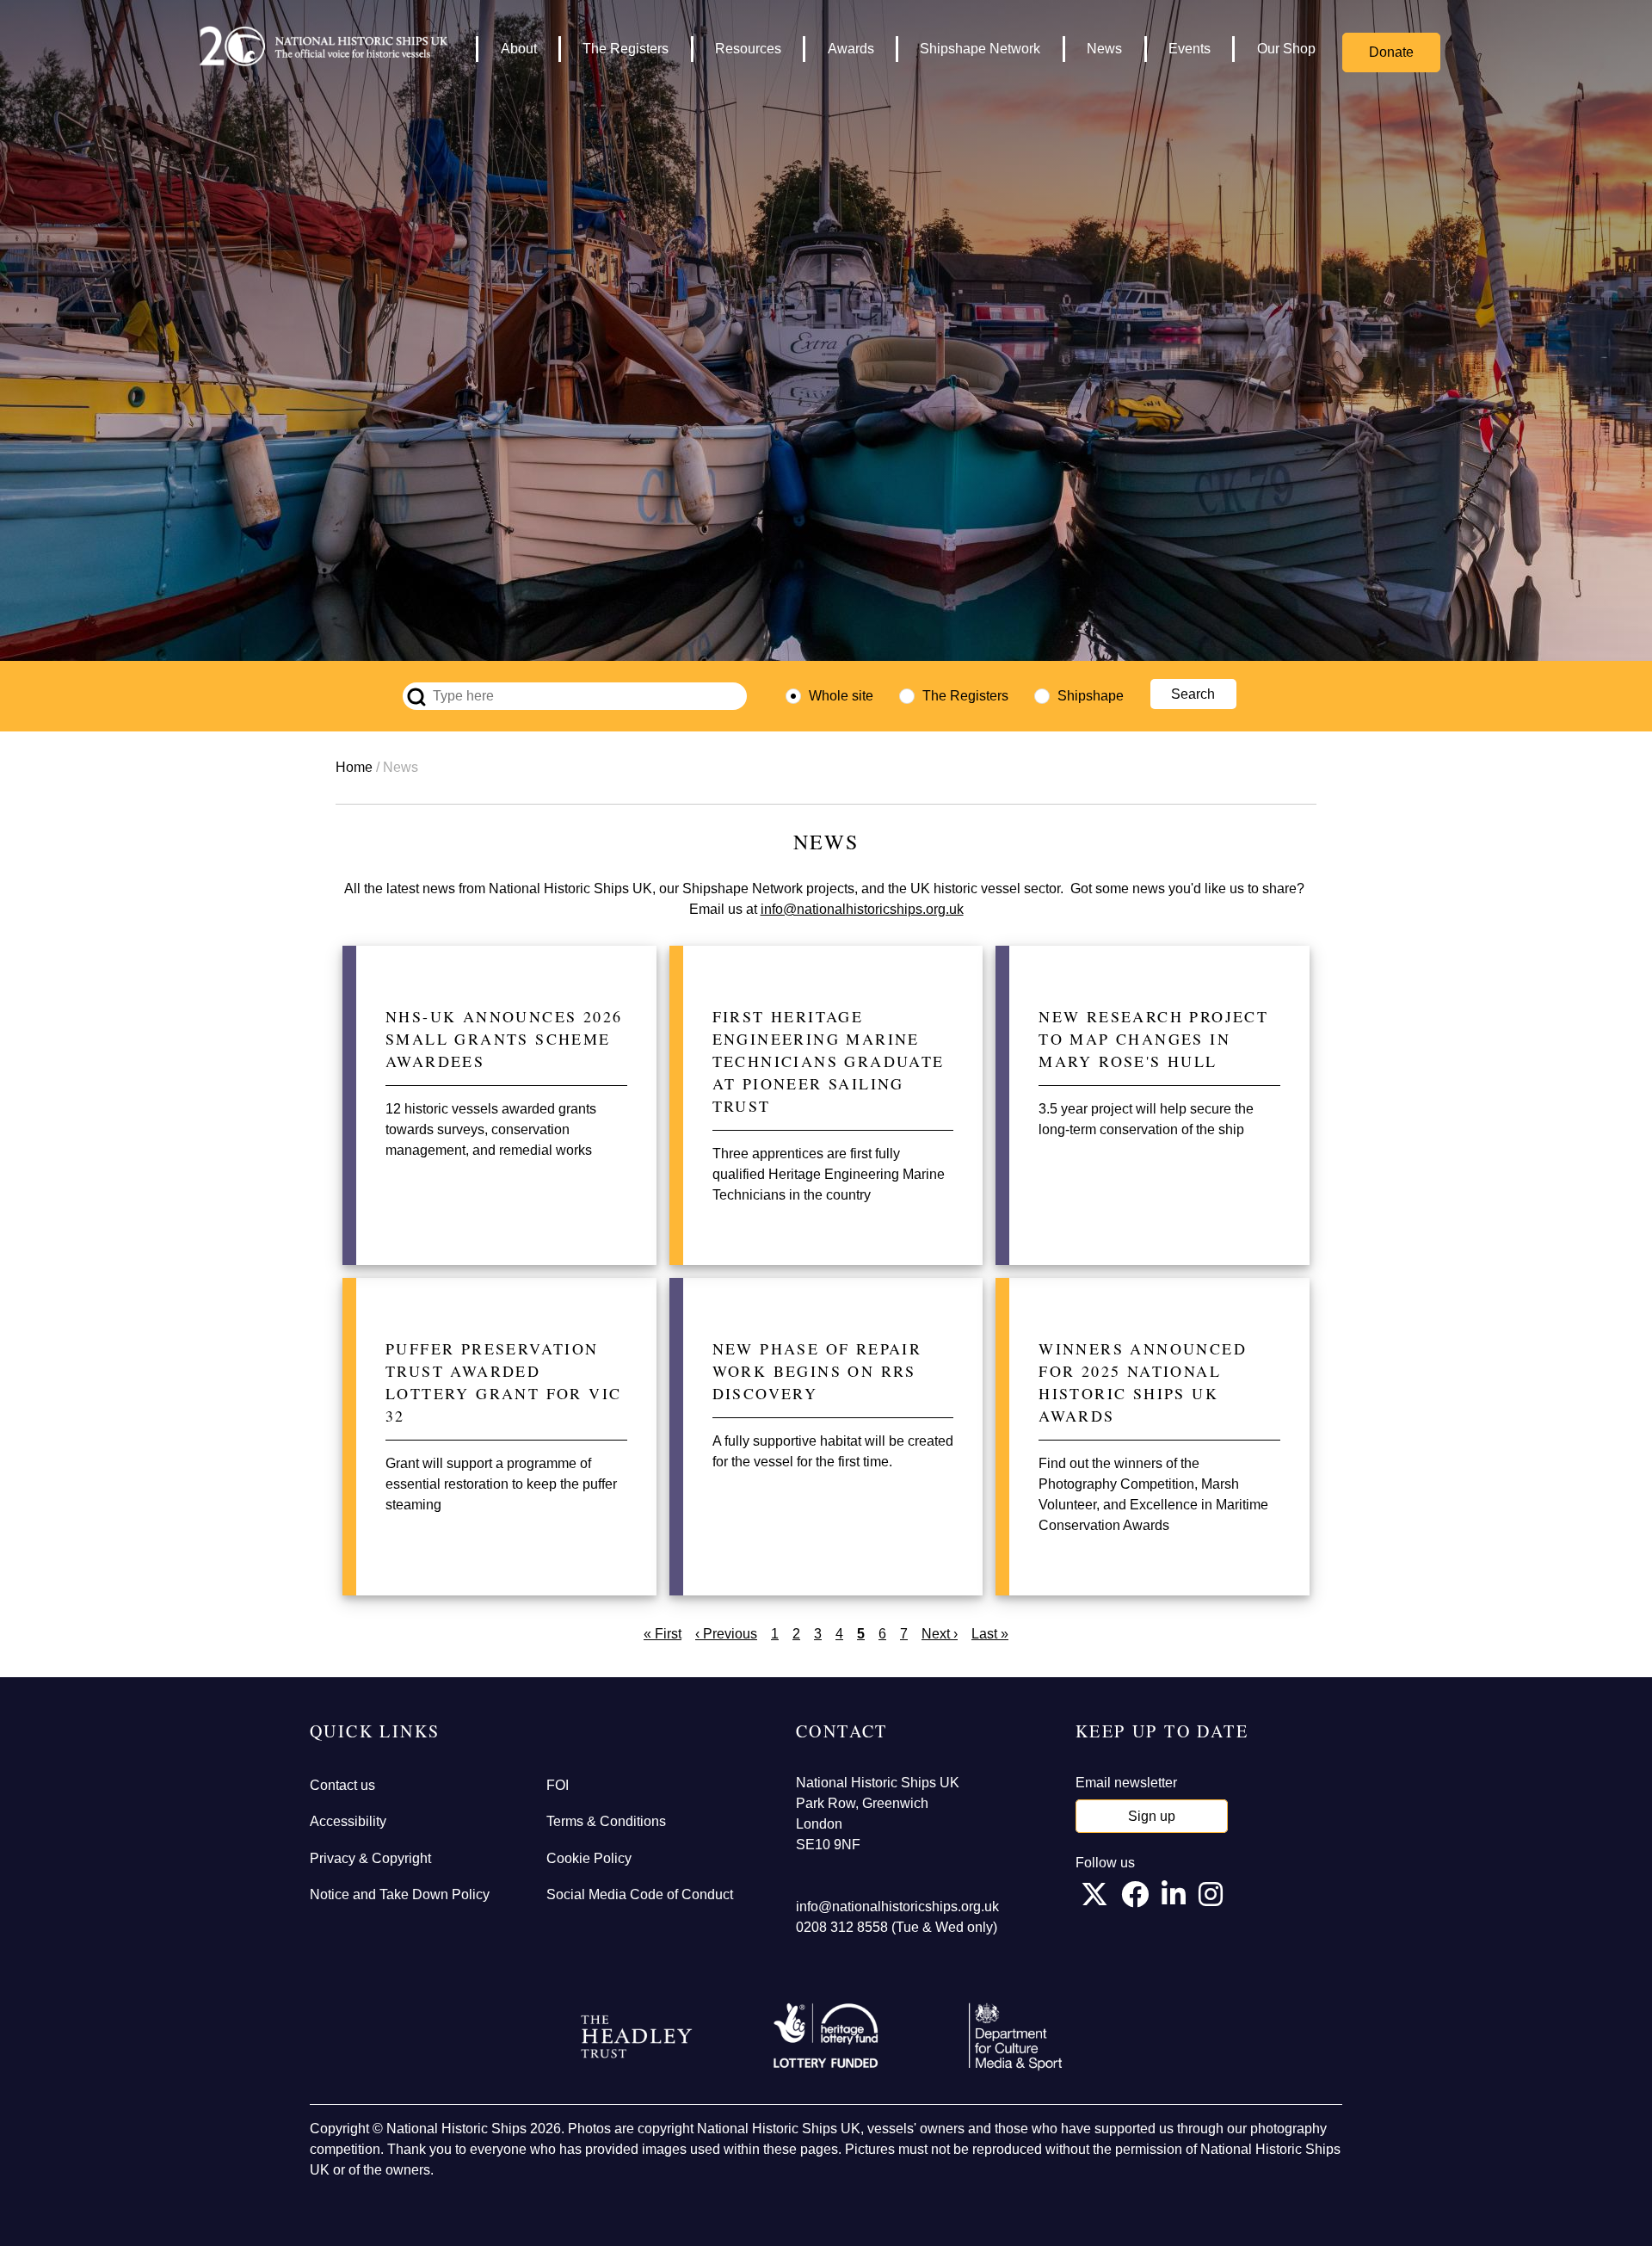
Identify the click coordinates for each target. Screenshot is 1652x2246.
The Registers (626, 49)
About (519, 49)
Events (1190, 49)
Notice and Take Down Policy (400, 1894)
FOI (558, 1785)
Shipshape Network (980, 49)
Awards (851, 49)
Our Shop (1286, 49)
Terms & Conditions (606, 1821)
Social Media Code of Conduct (640, 1894)
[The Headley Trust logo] (637, 2037)
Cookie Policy (589, 1858)
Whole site (841, 696)
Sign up (1152, 1816)
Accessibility (348, 1821)
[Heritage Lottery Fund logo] (826, 2037)
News (1104, 49)
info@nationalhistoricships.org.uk (862, 909)
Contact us (342, 1785)
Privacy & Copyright (370, 1858)
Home (354, 767)
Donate (1391, 52)
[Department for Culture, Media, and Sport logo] (1015, 2037)
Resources (748, 49)
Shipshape (1091, 696)
